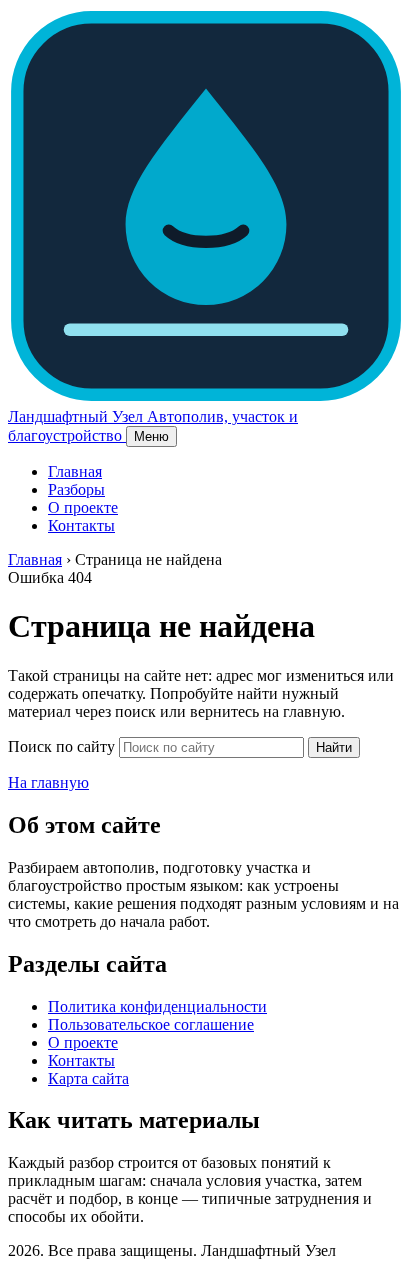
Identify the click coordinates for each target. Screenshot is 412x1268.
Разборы (76, 489)
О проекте (83, 507)
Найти (334, 747)
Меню (151, 436)
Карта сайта (88, 1078)
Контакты (81, 525)
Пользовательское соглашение (151, 1024)
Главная (75, 471)
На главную (48, 782)
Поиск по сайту (61, 746)
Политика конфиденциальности (157, 1006)
